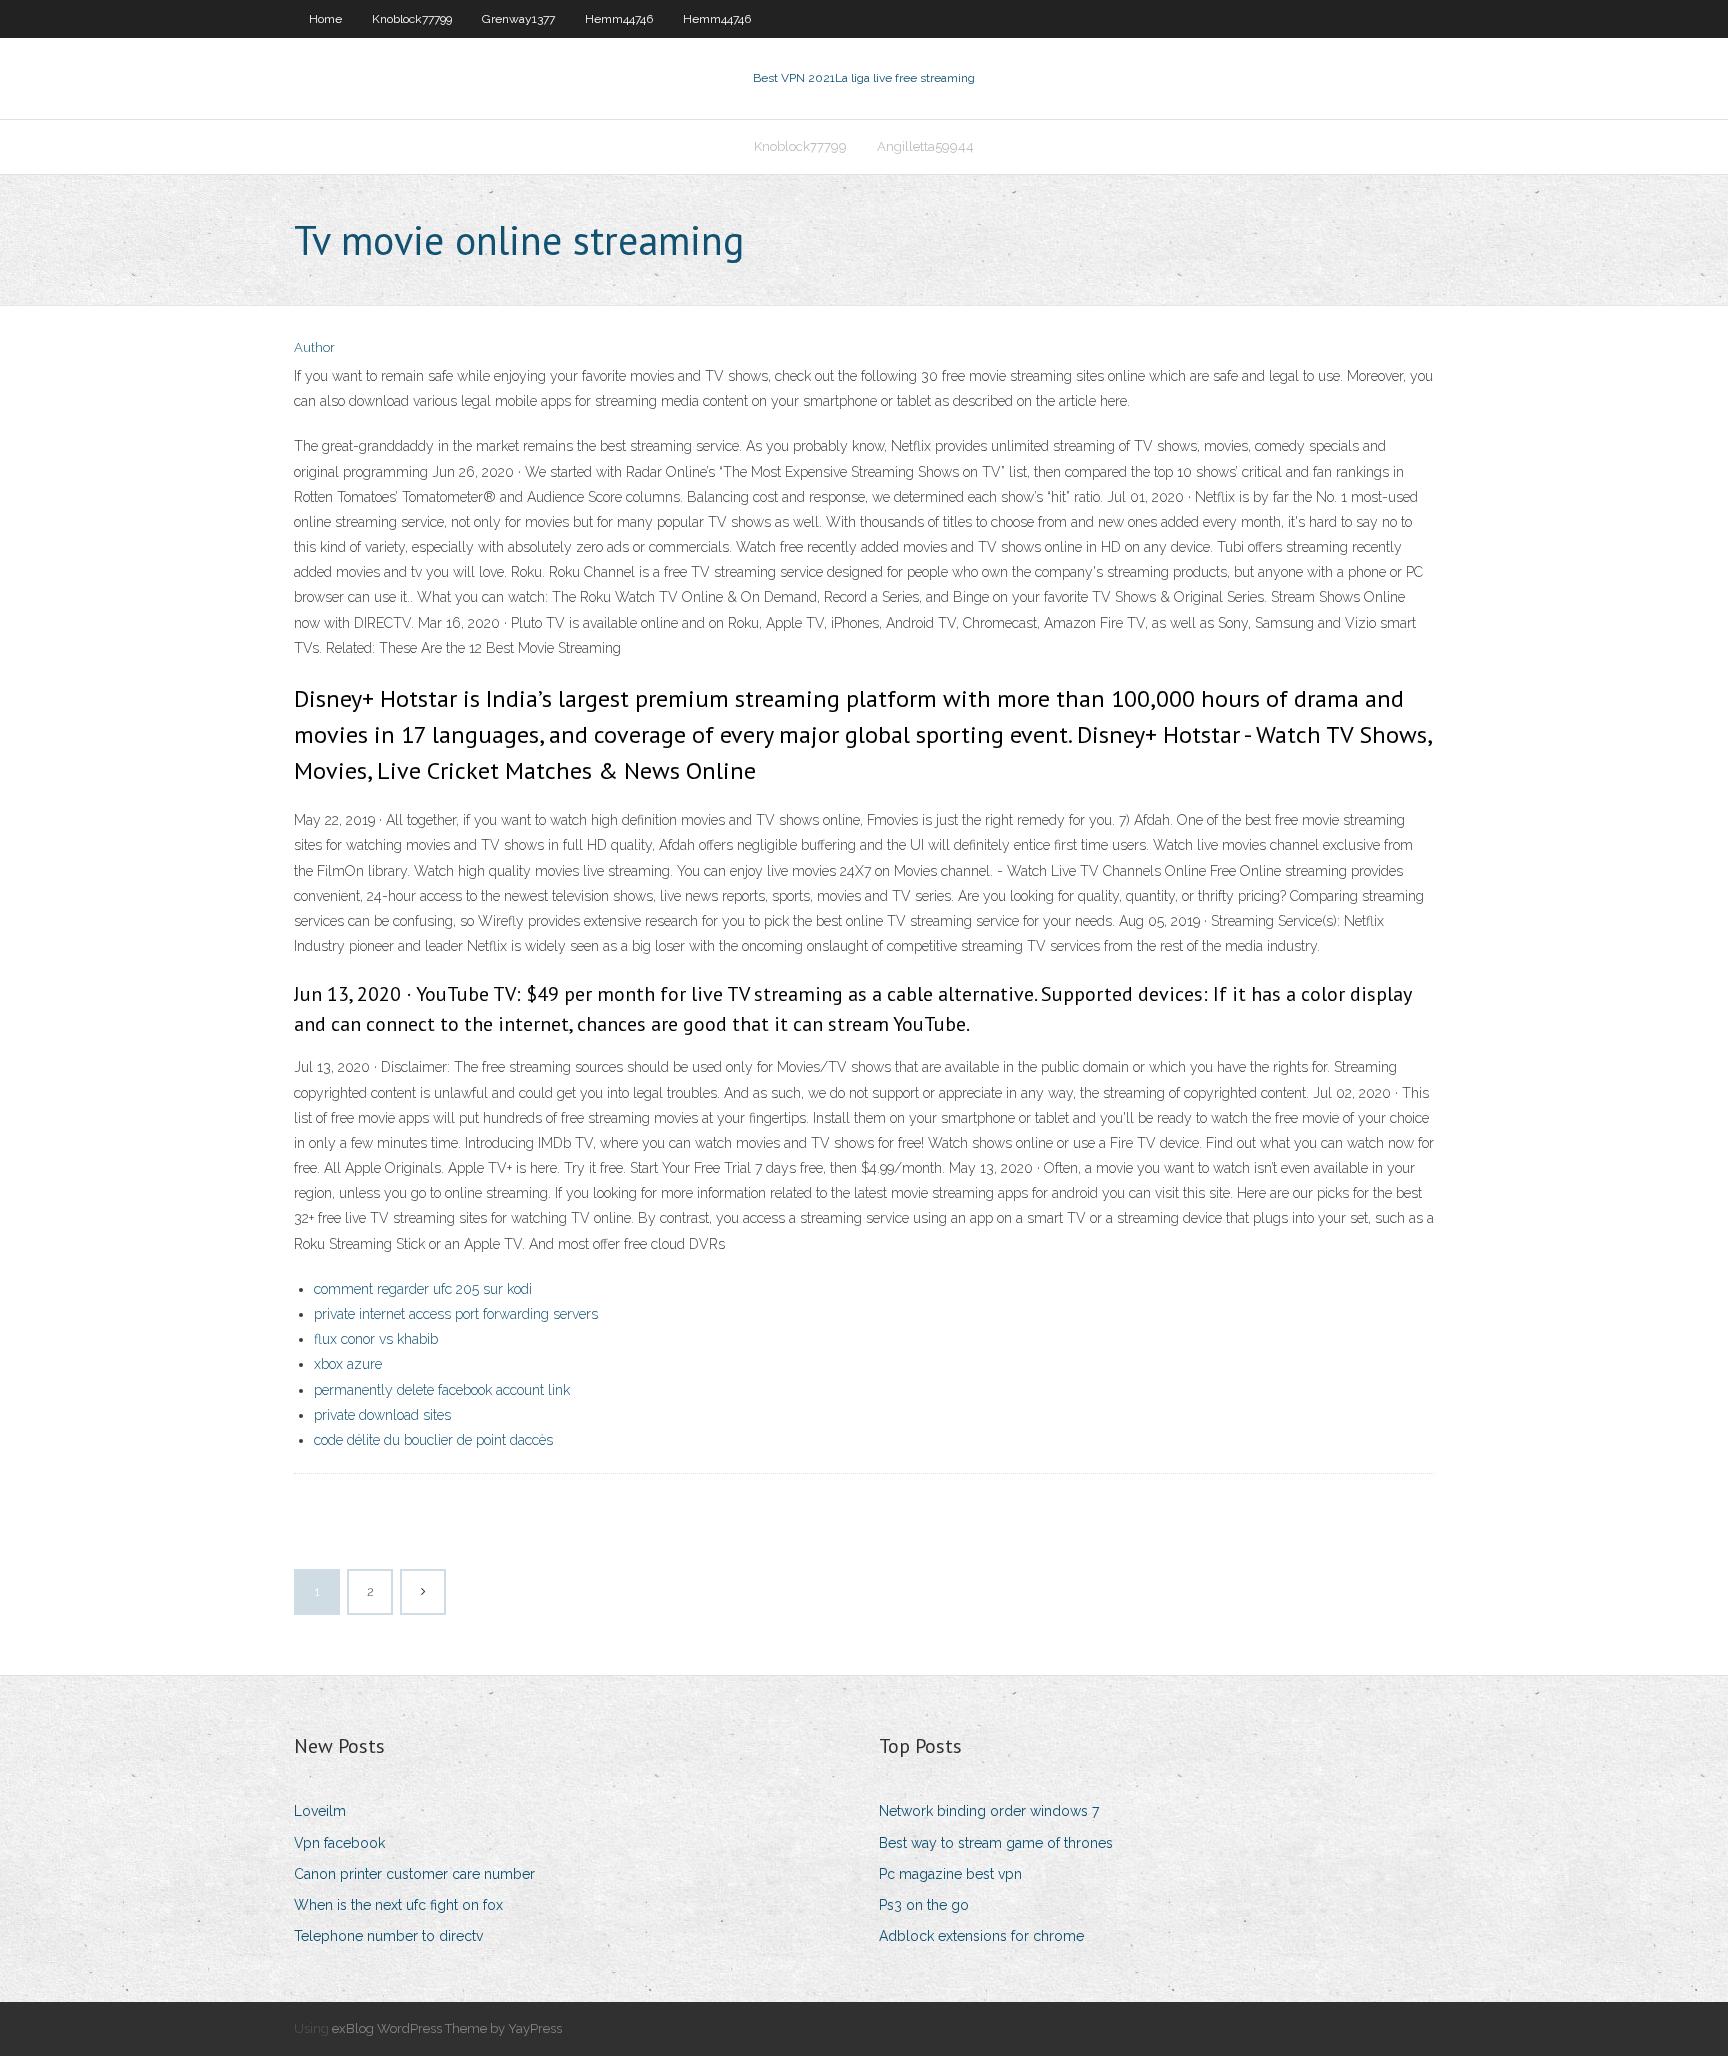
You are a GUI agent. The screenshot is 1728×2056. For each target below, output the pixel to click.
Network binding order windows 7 (989, 1811)
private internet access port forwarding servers (456, 1314)
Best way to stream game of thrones (996, 1843)
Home (325, 19)
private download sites (382, 1415)
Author (314, 347)
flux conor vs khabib (376, 1339)
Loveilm (320, 1811)
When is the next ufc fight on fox (398, 1905)
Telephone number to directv (388, 1936)
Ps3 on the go (924, 1905)
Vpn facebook (339, 1843)
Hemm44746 (619, 19)
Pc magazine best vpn (950, 1874)
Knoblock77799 (412, 19)
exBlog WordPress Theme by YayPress (447, 2028)
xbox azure (348, 1364)
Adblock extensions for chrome (981, 1936)
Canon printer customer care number (414, 1874)
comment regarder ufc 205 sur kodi (423, 1289)
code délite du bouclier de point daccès (433, 1440)
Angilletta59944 (925, 146)
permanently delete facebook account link (442, 1390)
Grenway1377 (518, 19)
